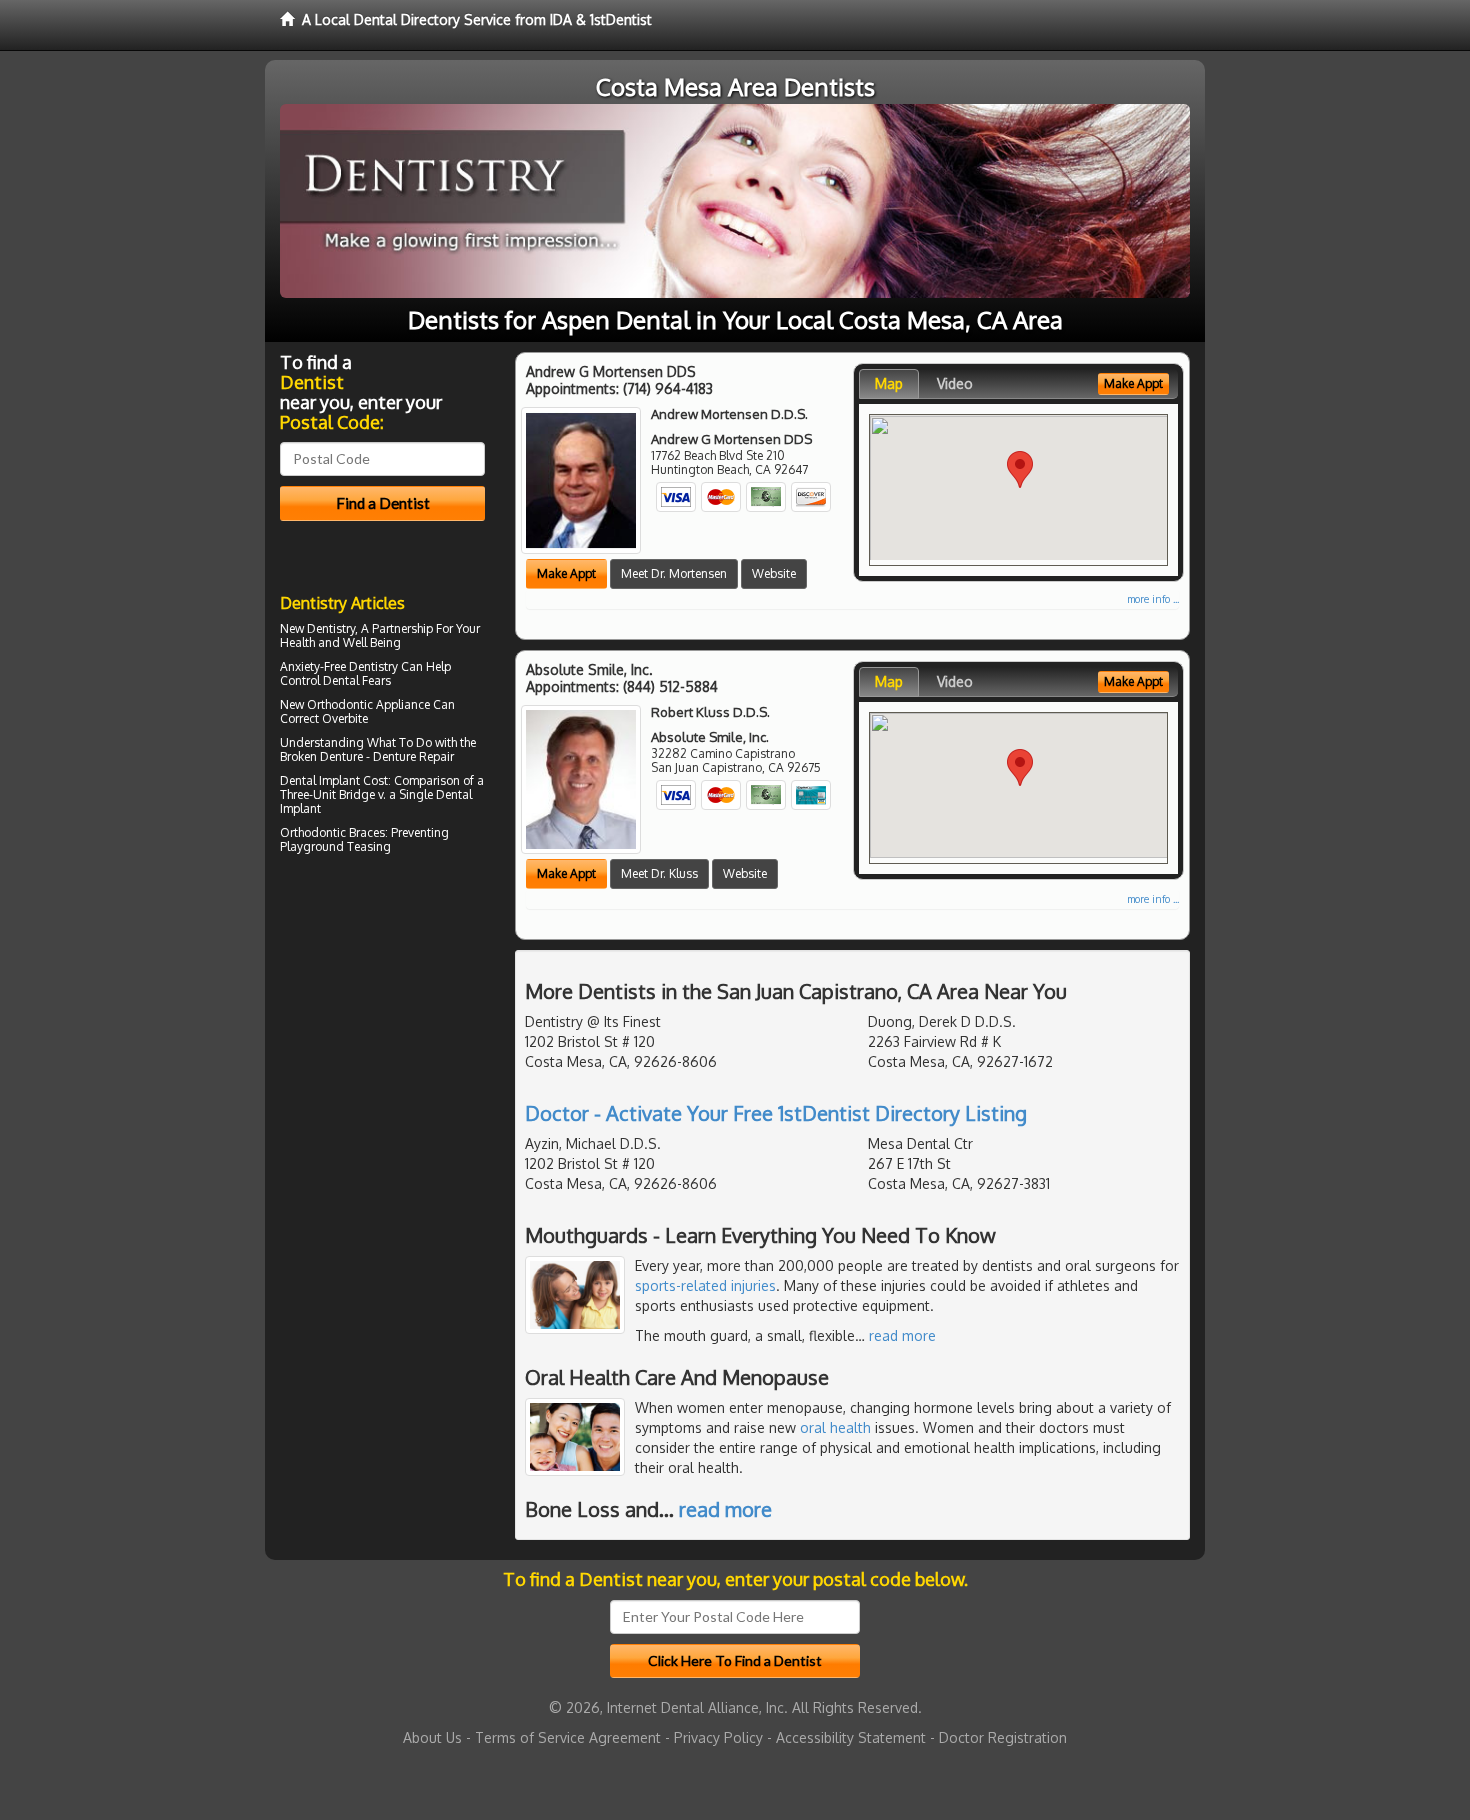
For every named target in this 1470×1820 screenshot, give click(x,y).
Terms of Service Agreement (568, 1737)
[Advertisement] (382, 1034)
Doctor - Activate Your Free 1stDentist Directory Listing (776, 1113)
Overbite (345, 718)
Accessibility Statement (851, 1737)
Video (955, 383)
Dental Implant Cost (334, 780)
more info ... (1153, 599)
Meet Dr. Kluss (659, 873)
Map (889, 383)
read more (902, 1335)
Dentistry (331, 628)
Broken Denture (321, 756)
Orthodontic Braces (332, 832)
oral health (835, 1427)
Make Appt (566, 573)
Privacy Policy (718, 1737)
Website (774, 573)
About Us (432, 1737)
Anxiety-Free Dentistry (339, 666)
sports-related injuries (705, 1285)
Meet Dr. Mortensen (674, 573)
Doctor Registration (1003, 1737)
